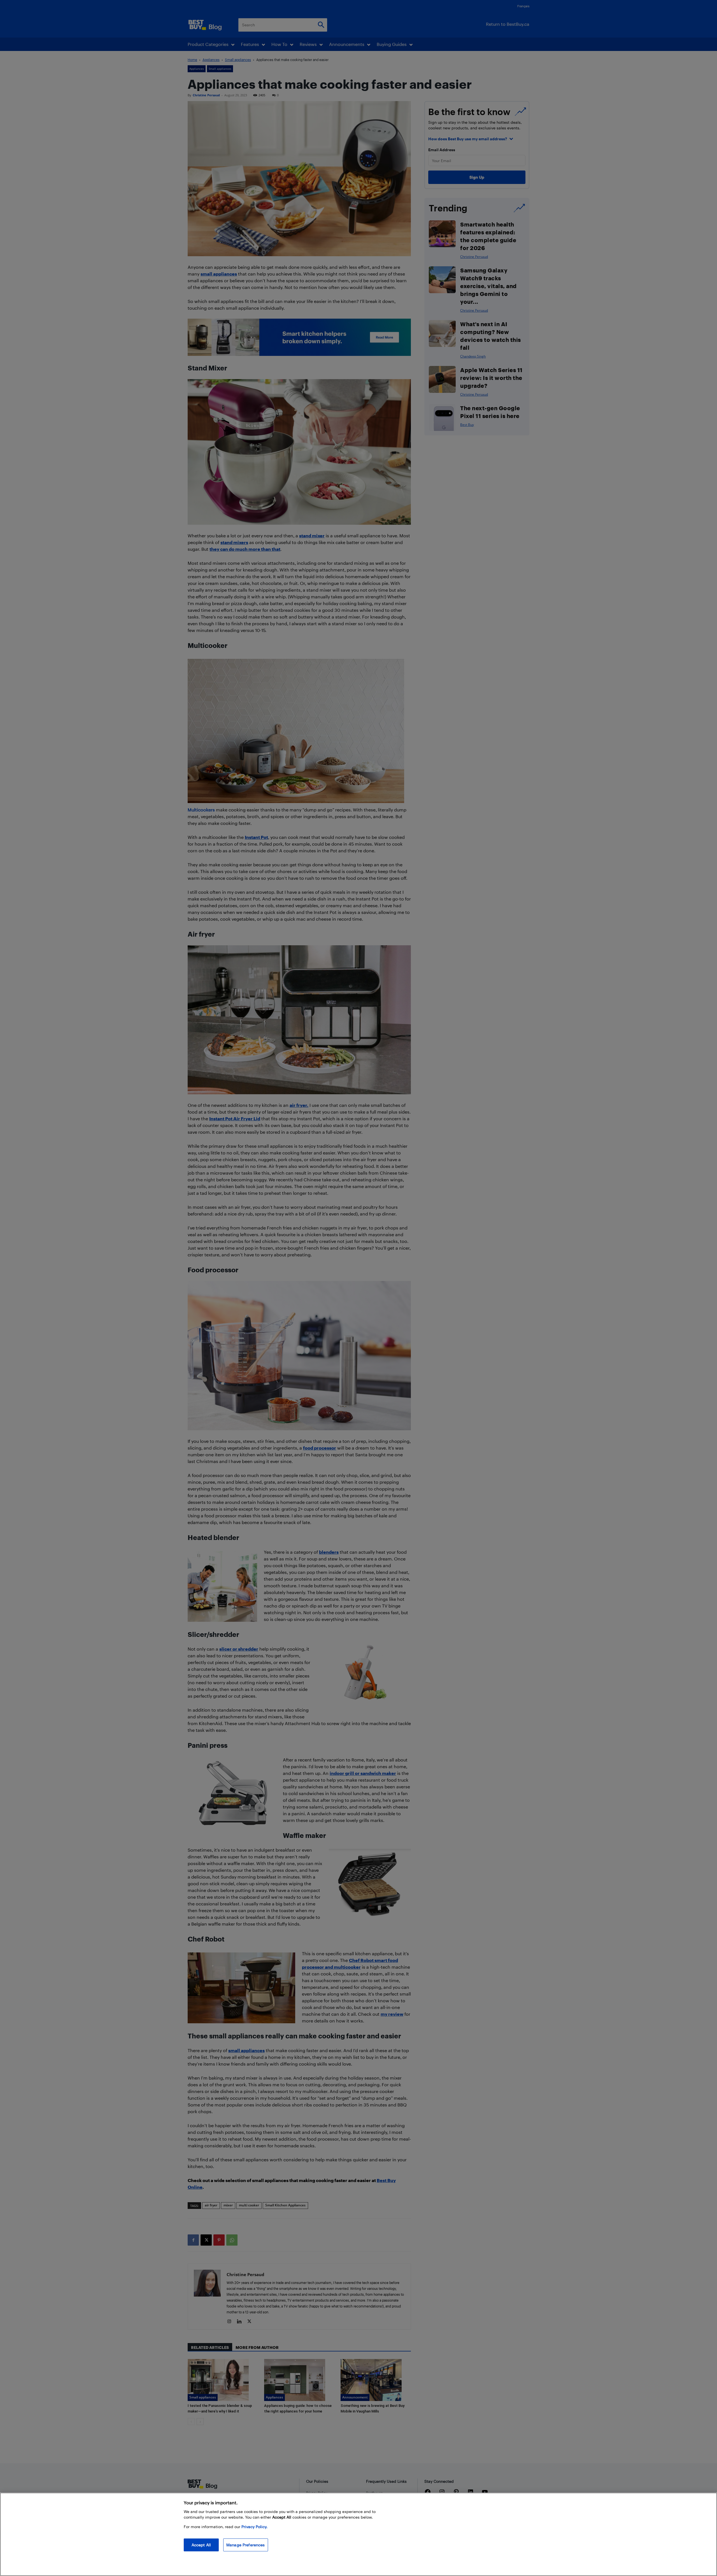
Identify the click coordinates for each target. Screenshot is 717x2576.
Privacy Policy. (254, 2527)
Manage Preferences (246, 2545)
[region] (358, 2534)
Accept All (201, 2545)
